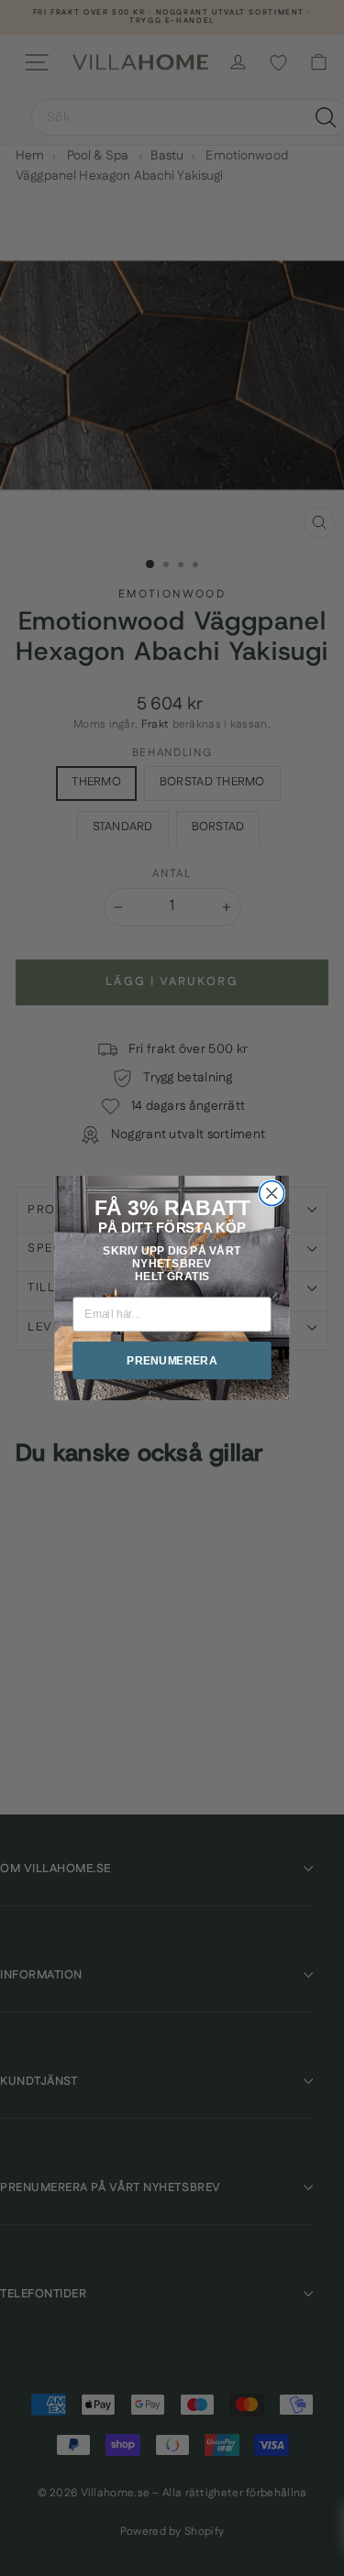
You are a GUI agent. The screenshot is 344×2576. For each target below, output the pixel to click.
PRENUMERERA (172, 1360)
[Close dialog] (272, 1194)
